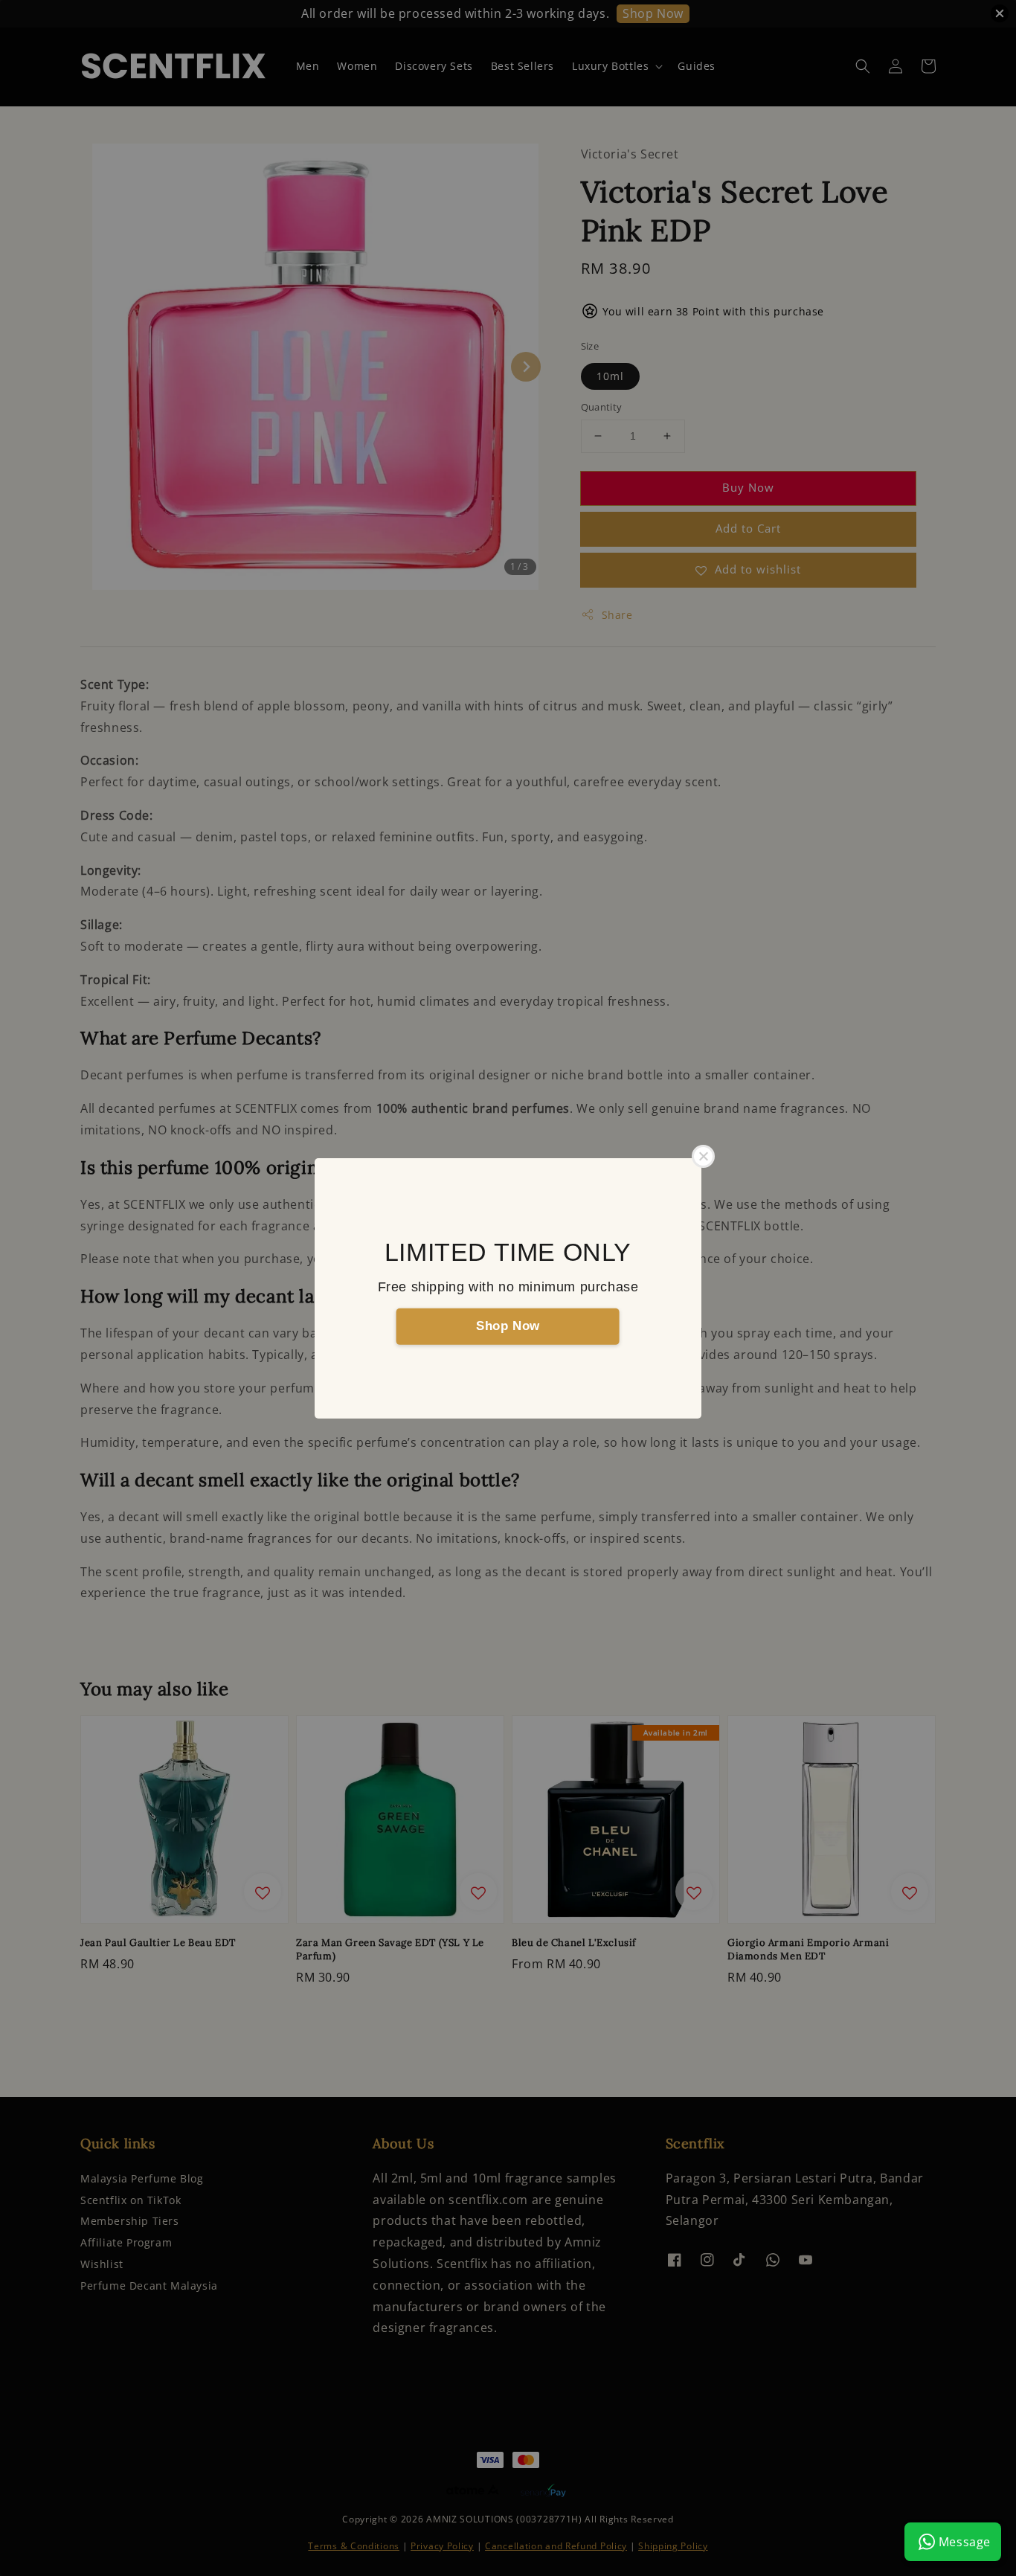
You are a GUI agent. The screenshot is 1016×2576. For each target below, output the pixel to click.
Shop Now (508, 1326)
